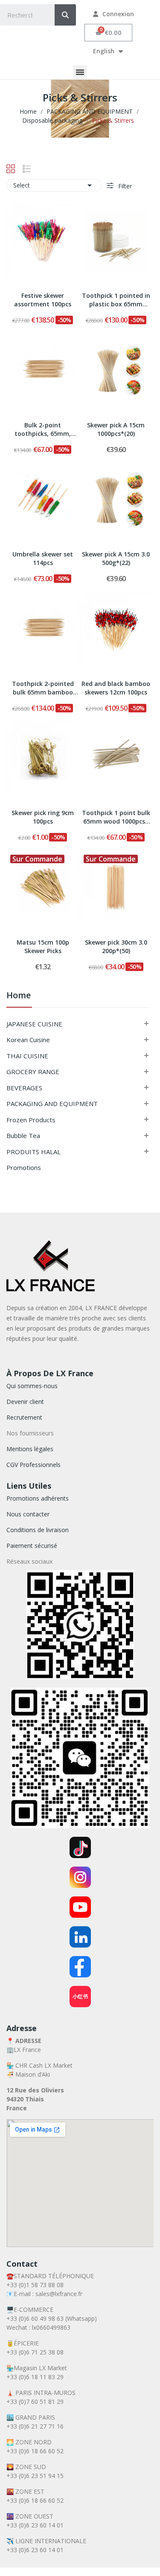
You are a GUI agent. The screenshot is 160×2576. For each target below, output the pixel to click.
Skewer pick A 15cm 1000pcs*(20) (116, 429)
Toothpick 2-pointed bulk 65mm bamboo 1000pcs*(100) (43, 689)
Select (54, 185)
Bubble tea (23, 1135)
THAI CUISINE (27, 1056)
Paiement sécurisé (32, 1546)
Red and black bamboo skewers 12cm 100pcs (116, 688)
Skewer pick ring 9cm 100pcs (43, 817)
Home (19, 996)
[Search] (65, 15)
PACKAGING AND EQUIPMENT (52, 1104)
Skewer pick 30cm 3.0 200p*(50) (116, 947)
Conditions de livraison (38, 1530)
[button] (109, 33)
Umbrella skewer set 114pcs (43, 558)
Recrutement (24, 1417)
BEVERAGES (24, 1088)
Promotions (24, 1167)
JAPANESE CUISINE (34, 1024)
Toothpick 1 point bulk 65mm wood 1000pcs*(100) (116, 818)
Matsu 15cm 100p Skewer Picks (43, 947)
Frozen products (31, 1120)
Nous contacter (28, 1514)
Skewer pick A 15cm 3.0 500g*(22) (116, 558)
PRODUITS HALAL (33, 1152)
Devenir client (25, 1402)
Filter (124, 186)
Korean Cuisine (28, 1040)
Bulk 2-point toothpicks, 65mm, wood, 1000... (43, 430)
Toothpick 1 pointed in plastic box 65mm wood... (116, 300)
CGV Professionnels (33, 1465)
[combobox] (21, 15)
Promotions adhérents (38, 1498)
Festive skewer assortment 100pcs (43, 300)
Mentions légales (30, 1449)
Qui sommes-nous (32, 1386)
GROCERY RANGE (33, 1072)
